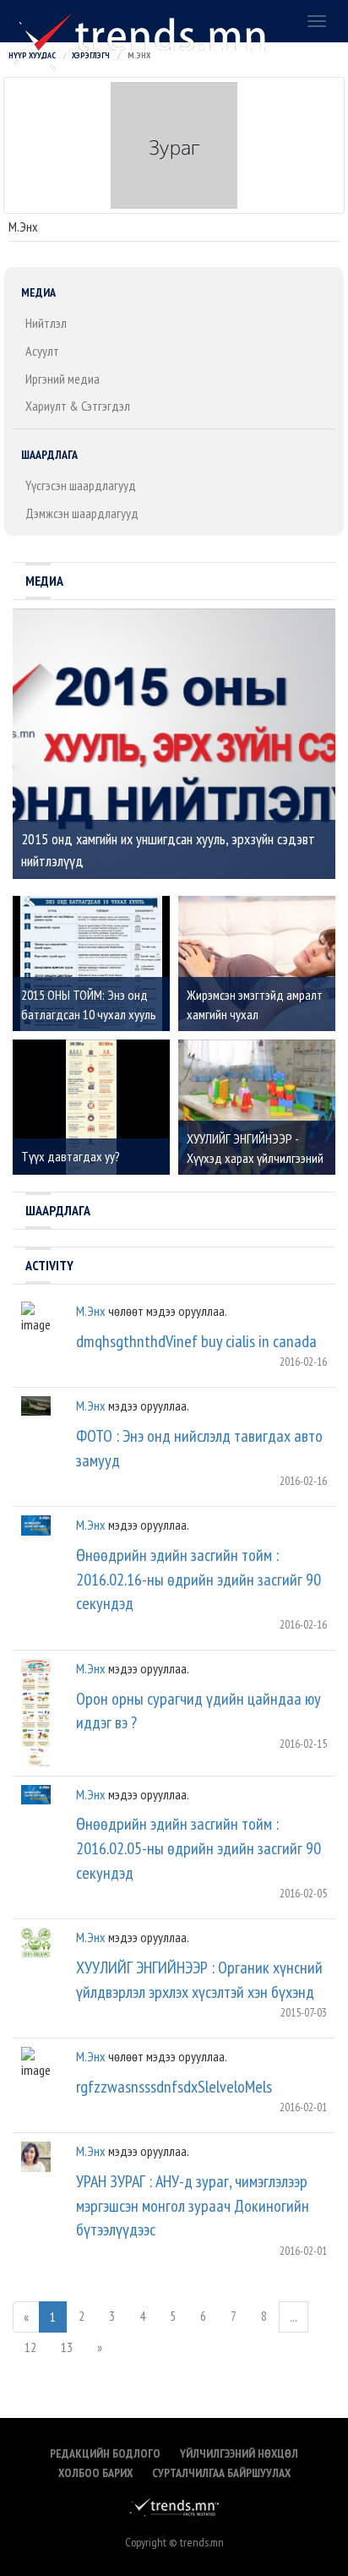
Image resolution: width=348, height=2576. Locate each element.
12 (30, 2347)
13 (67, 2347)
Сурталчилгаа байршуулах (221, 2473)
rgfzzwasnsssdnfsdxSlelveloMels (174, 2087)
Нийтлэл (46, 323)
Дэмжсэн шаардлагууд (82, 513)
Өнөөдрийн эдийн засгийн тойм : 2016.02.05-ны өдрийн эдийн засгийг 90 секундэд (198, 1848)
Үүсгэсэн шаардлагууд (81, 485)
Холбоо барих (95, 2473)
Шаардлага (49, 455)
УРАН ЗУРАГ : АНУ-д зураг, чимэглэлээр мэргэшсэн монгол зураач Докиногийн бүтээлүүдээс (193, 2205)
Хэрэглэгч (91, 55)
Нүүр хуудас (32, 55)
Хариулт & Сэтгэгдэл (78, 406)
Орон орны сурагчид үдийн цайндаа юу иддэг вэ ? (198, 1711)
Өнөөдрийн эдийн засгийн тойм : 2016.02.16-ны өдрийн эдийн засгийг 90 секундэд (198, 1579)
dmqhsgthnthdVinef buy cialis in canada (196, 1341)
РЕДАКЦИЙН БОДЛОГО (105, 2453)
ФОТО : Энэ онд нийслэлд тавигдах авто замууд (199, 1448)
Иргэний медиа (63, 379)
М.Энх (91, 1311)
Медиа (38, 292)
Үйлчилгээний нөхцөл (239, 2453)
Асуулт (42, 351)
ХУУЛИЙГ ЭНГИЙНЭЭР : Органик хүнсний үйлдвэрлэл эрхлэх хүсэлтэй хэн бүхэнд (199, 1980)
